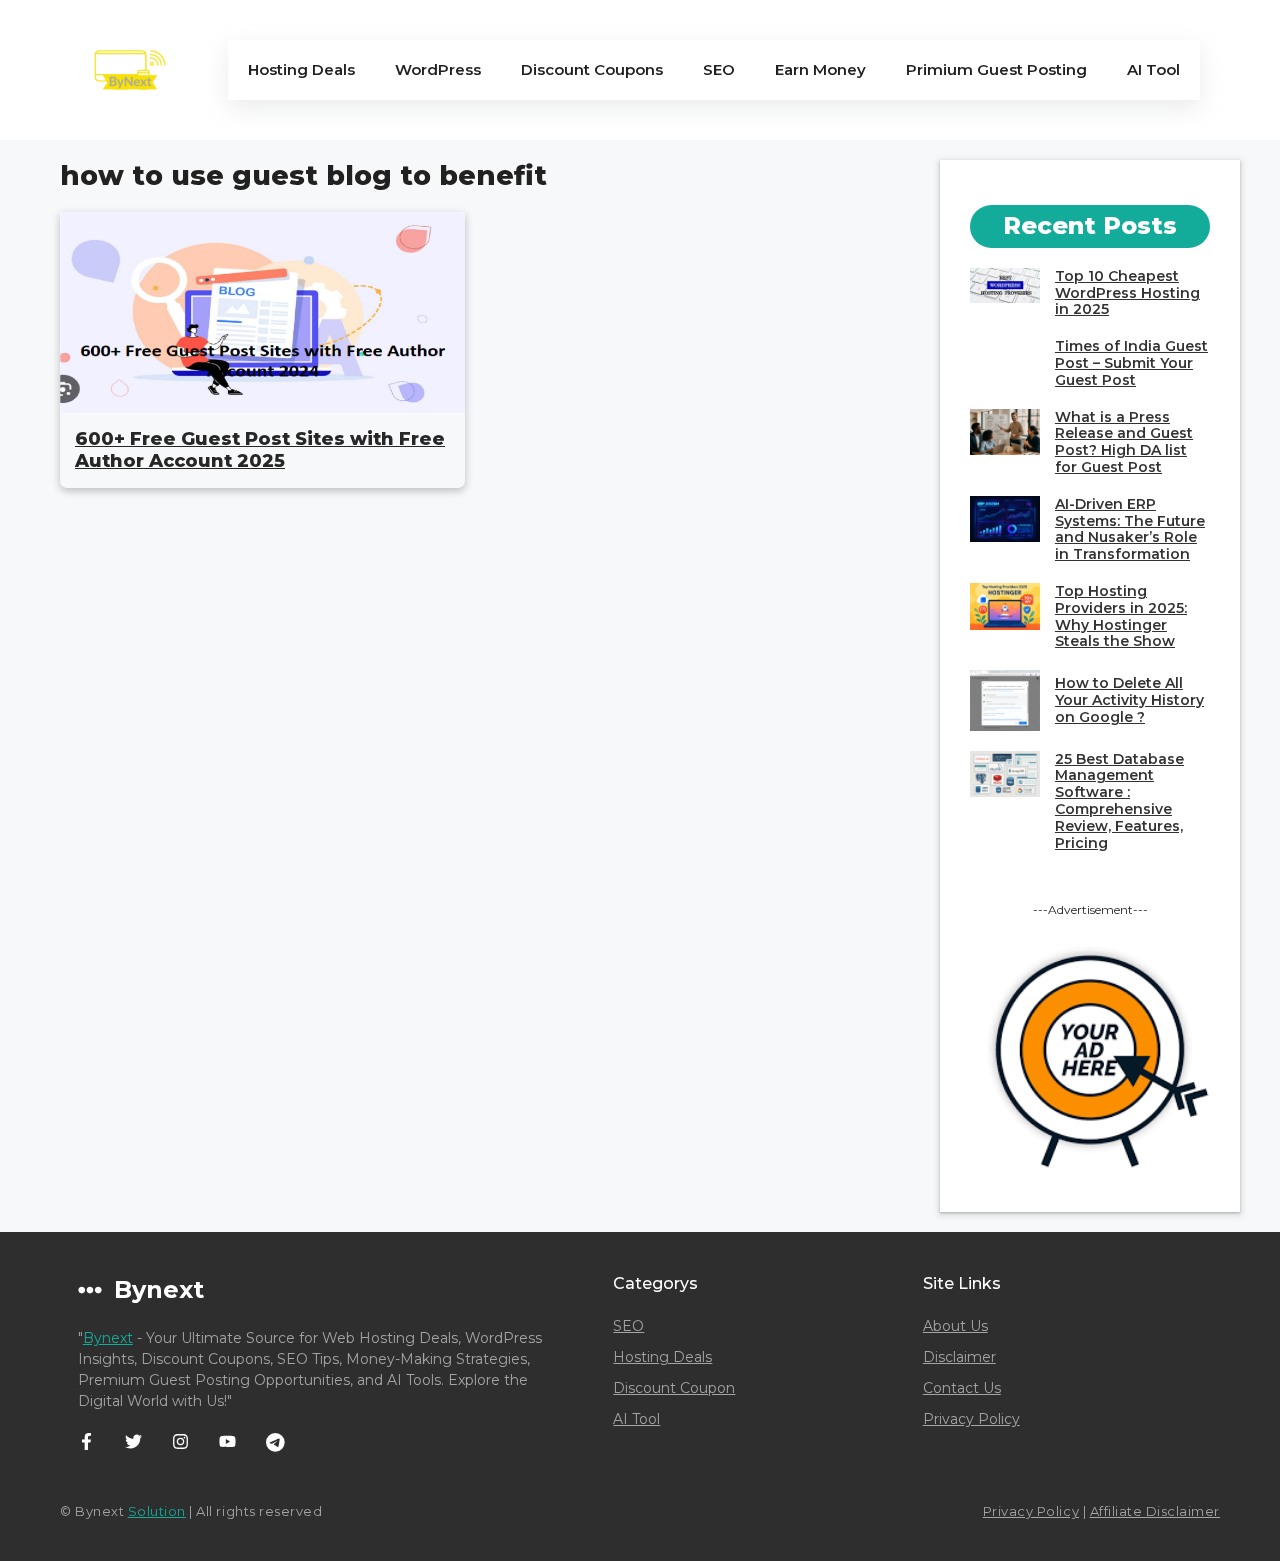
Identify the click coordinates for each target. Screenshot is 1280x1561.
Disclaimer (959, 1357)
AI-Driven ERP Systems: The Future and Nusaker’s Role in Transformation (1130, 529)
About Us (955, 1326)
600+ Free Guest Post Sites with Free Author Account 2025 (260, 450)
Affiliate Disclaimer (1155, 1511)
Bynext (108, 1338)
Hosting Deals (301, 69)
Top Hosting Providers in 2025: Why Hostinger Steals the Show (1121, 616)
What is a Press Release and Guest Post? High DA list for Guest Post (1124, 442)
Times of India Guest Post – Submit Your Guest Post (1131, 363)
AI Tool (1153, 69)
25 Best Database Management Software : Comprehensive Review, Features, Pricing (1119, 801)
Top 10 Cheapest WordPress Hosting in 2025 (1127, 293)
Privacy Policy (971, 1419)
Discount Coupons (592, 69)
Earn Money (820, 69)
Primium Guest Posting (996, 69)
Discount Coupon (674, 1388)
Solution (157, 1511)
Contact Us (962, 1388)
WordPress (438, 69)
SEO (719, 69)
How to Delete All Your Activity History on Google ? (1129, 700)
